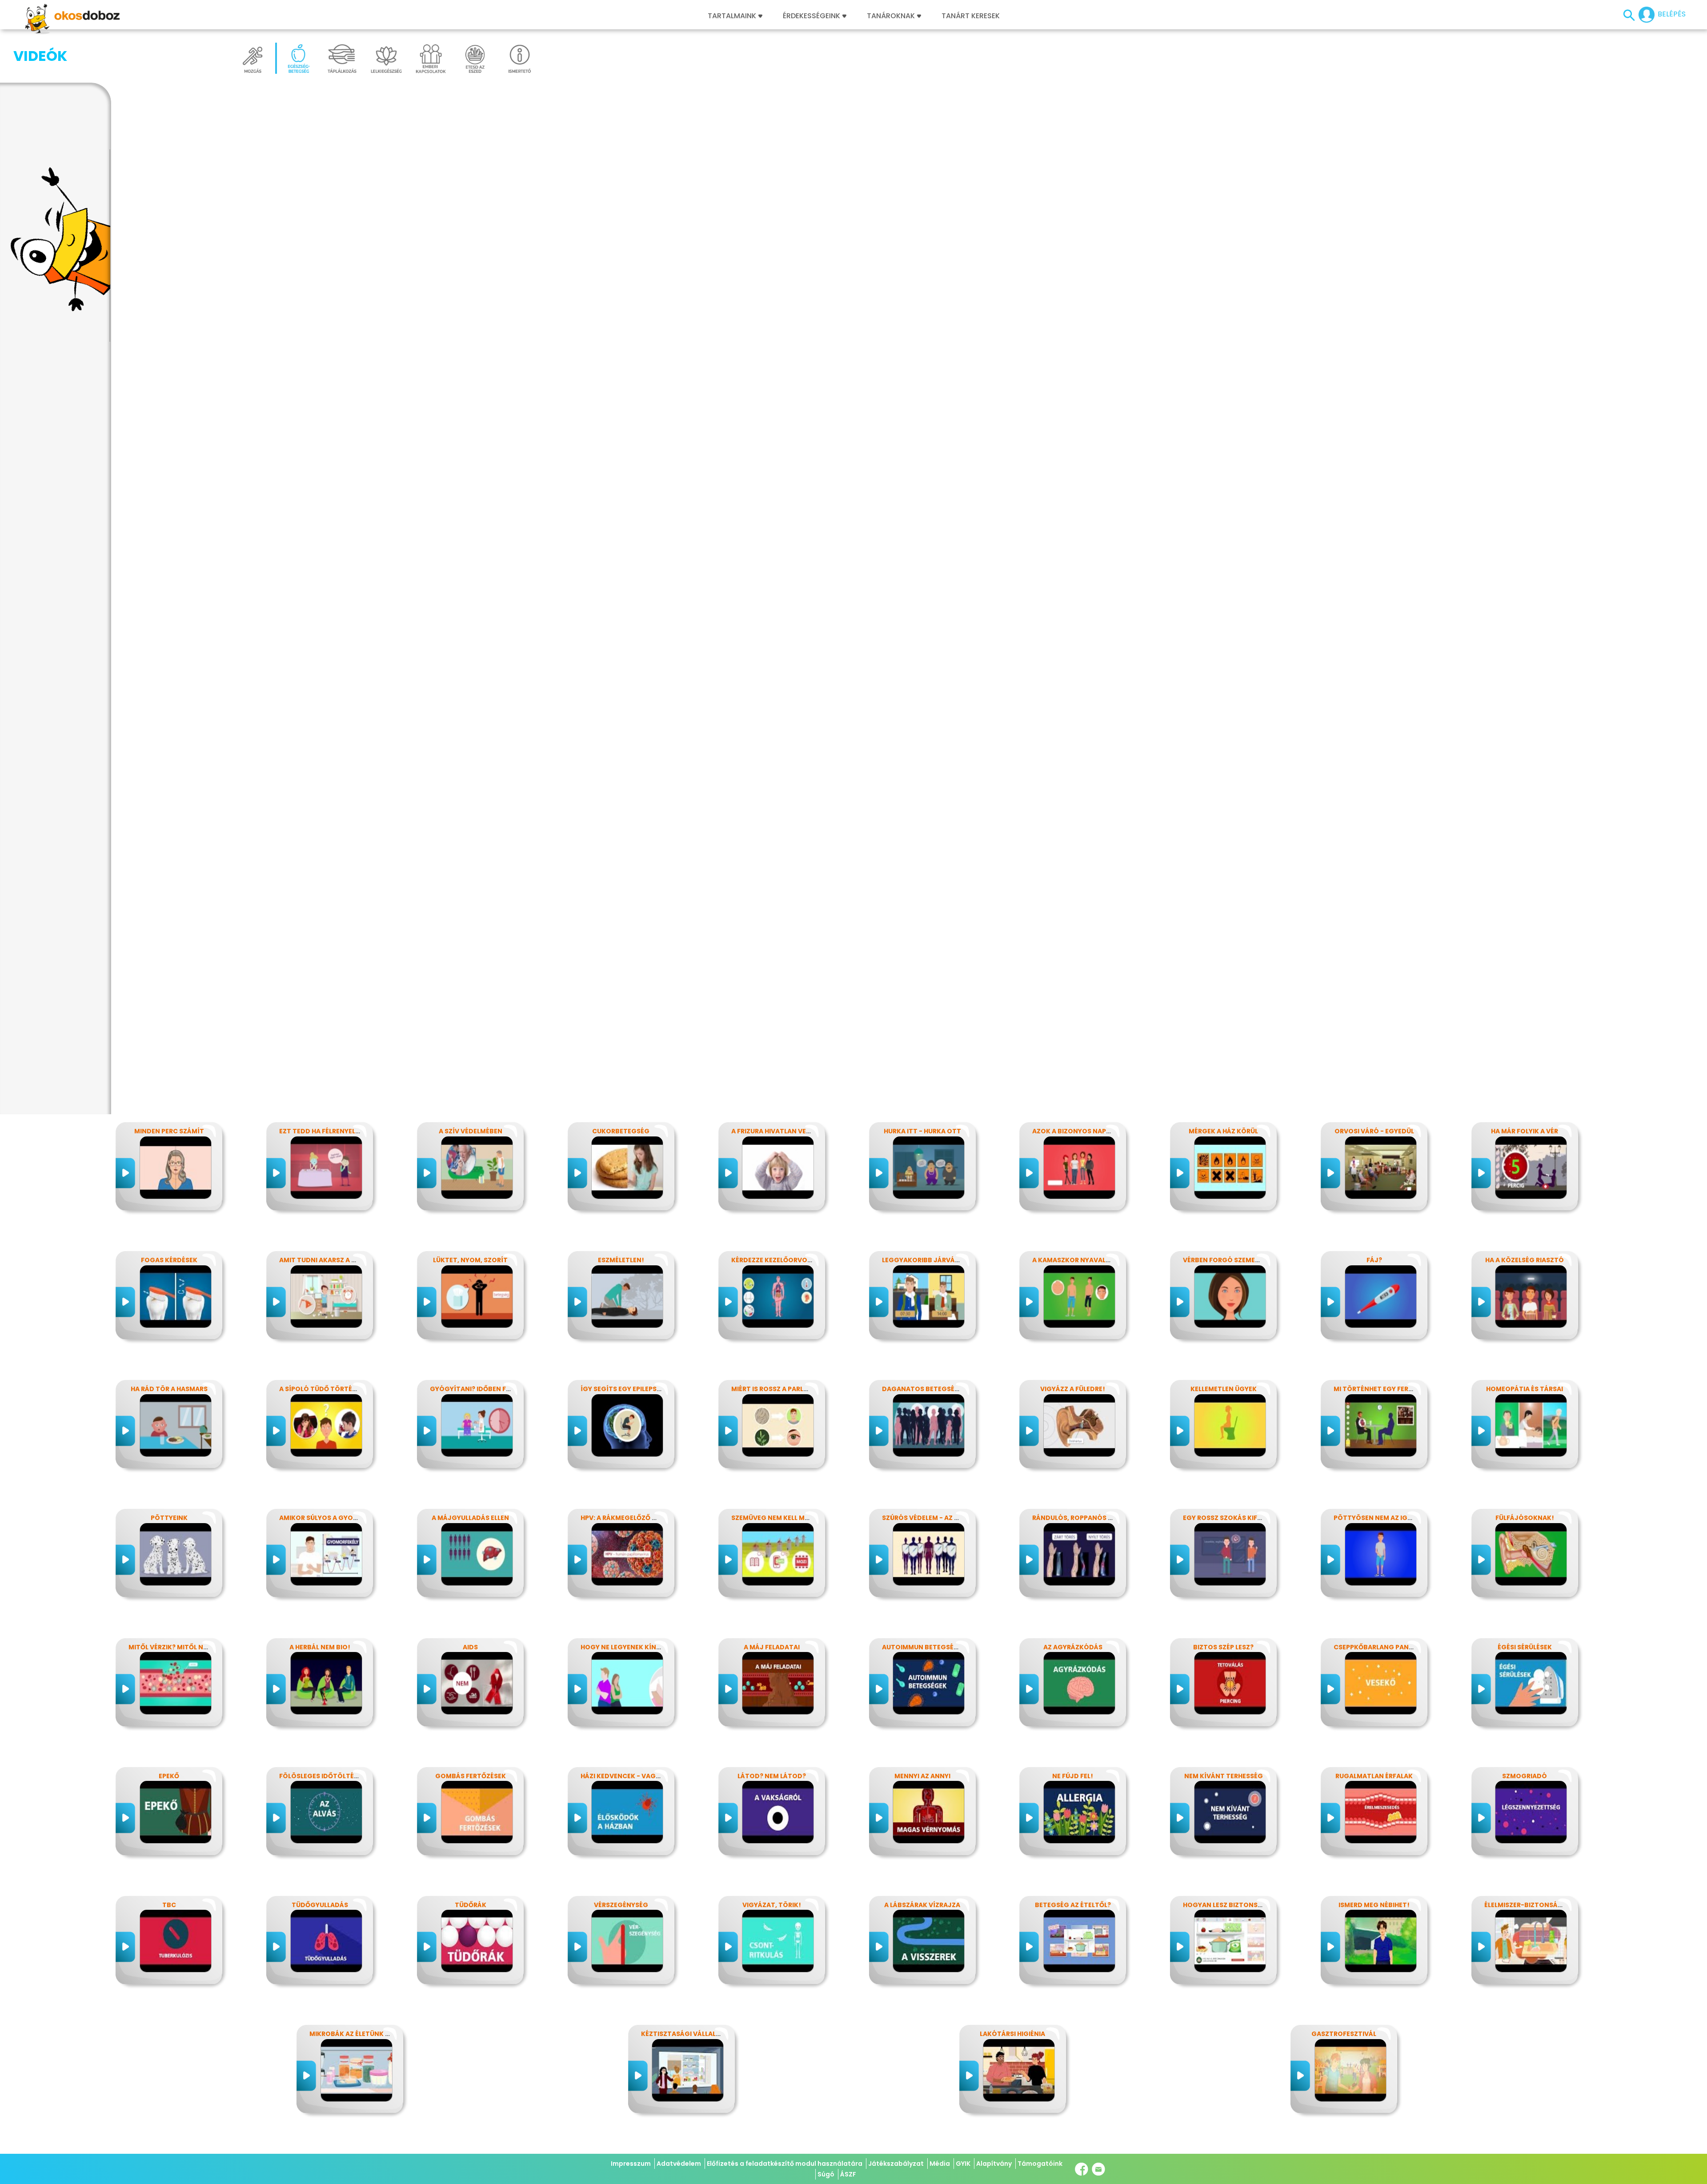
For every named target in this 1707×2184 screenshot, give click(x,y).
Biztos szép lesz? (1223, 1647)
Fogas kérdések (169, 1260)
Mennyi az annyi (922, 1776)
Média (940, 2164)
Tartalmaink (732, 16)
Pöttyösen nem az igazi (1376, 1518)
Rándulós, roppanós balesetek (1088, 1518)
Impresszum (631, 2164)
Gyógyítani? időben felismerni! (485, 1389)
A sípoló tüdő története (324, 1389)
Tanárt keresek (971, 16)
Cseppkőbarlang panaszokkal (1388, 1647)
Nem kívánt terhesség (1224, 1776)
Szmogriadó (1525, 1776)
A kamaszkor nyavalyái (1074, 1260)
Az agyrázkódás (1073, 1647)
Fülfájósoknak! (1525, 1518)
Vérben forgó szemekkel (1227, 1260)
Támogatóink (1040, 2164)
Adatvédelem (679, 2164)
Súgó (826, 2174)
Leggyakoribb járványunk (930, 1260)
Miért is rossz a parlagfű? (778, 1389)
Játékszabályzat (896, 2164)
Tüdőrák (471, 1905)
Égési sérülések (1525, 1647)
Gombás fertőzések (471, 1776)
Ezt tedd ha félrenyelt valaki (331, 1131)
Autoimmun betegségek (924, 1647)
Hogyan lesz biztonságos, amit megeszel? (1258, 1905)
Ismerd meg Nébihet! (1374, 1905)
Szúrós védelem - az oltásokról (940, 1518)
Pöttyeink (169, 1518)
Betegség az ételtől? (1073, 1905)
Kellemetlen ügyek (1224, 1389)
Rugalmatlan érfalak (1374, 1776)
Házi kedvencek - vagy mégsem (635, 1776)
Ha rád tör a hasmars (169, 1389)
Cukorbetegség (621, 1131)
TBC (169, 1905)
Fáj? (1374, 1260)
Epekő (169, 1776)
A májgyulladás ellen (470, 1518)
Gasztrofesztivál (1344, 2034)
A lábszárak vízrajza (922, 1905)
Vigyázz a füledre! (1073, 1389)
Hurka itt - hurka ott (922, 1131)
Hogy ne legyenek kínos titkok (636, 1647)
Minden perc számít (169, 1131)
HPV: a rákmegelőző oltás (627, 1518)
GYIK (963, 2164)
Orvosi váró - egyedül (1374, 1131)
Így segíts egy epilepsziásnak (633, 1389)
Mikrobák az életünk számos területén (380, 2034)
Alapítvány (994, 2164)
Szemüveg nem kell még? (774, 1518)
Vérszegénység (621, 1905)
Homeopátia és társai (1525, 1389)
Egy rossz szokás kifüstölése (1236, 1518)
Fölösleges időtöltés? (320, 1776)
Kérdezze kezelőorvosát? (777, 1260)
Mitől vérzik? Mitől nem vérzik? (184, 1647)
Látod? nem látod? (772, 1776)
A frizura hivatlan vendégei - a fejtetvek (805, 1131)
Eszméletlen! (621, 1260)
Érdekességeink (812, 16)
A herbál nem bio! (320, 1647)
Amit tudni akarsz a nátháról (333, 1260)
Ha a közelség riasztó (1525, 1260)
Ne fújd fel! (1073, 1776)
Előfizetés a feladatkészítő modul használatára (785, 2164)
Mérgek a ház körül (1223, 1131)
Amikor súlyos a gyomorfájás (334, 1518)
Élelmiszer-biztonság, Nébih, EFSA (1544, 1905)
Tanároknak (891, 16)
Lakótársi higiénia (1012, 2034)
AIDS (470, 1647)
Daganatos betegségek (925, 1389)
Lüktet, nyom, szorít (470, 1260)
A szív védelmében (471, 1131)
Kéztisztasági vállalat (683, 2034)
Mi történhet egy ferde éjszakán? (1394, 1389)
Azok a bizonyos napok (1074, 1131)
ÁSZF (848, 2174)
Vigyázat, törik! (772, 1905)
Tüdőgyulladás (320, 1905)
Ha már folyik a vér (1525, 1131)
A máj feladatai (772, 1647)
